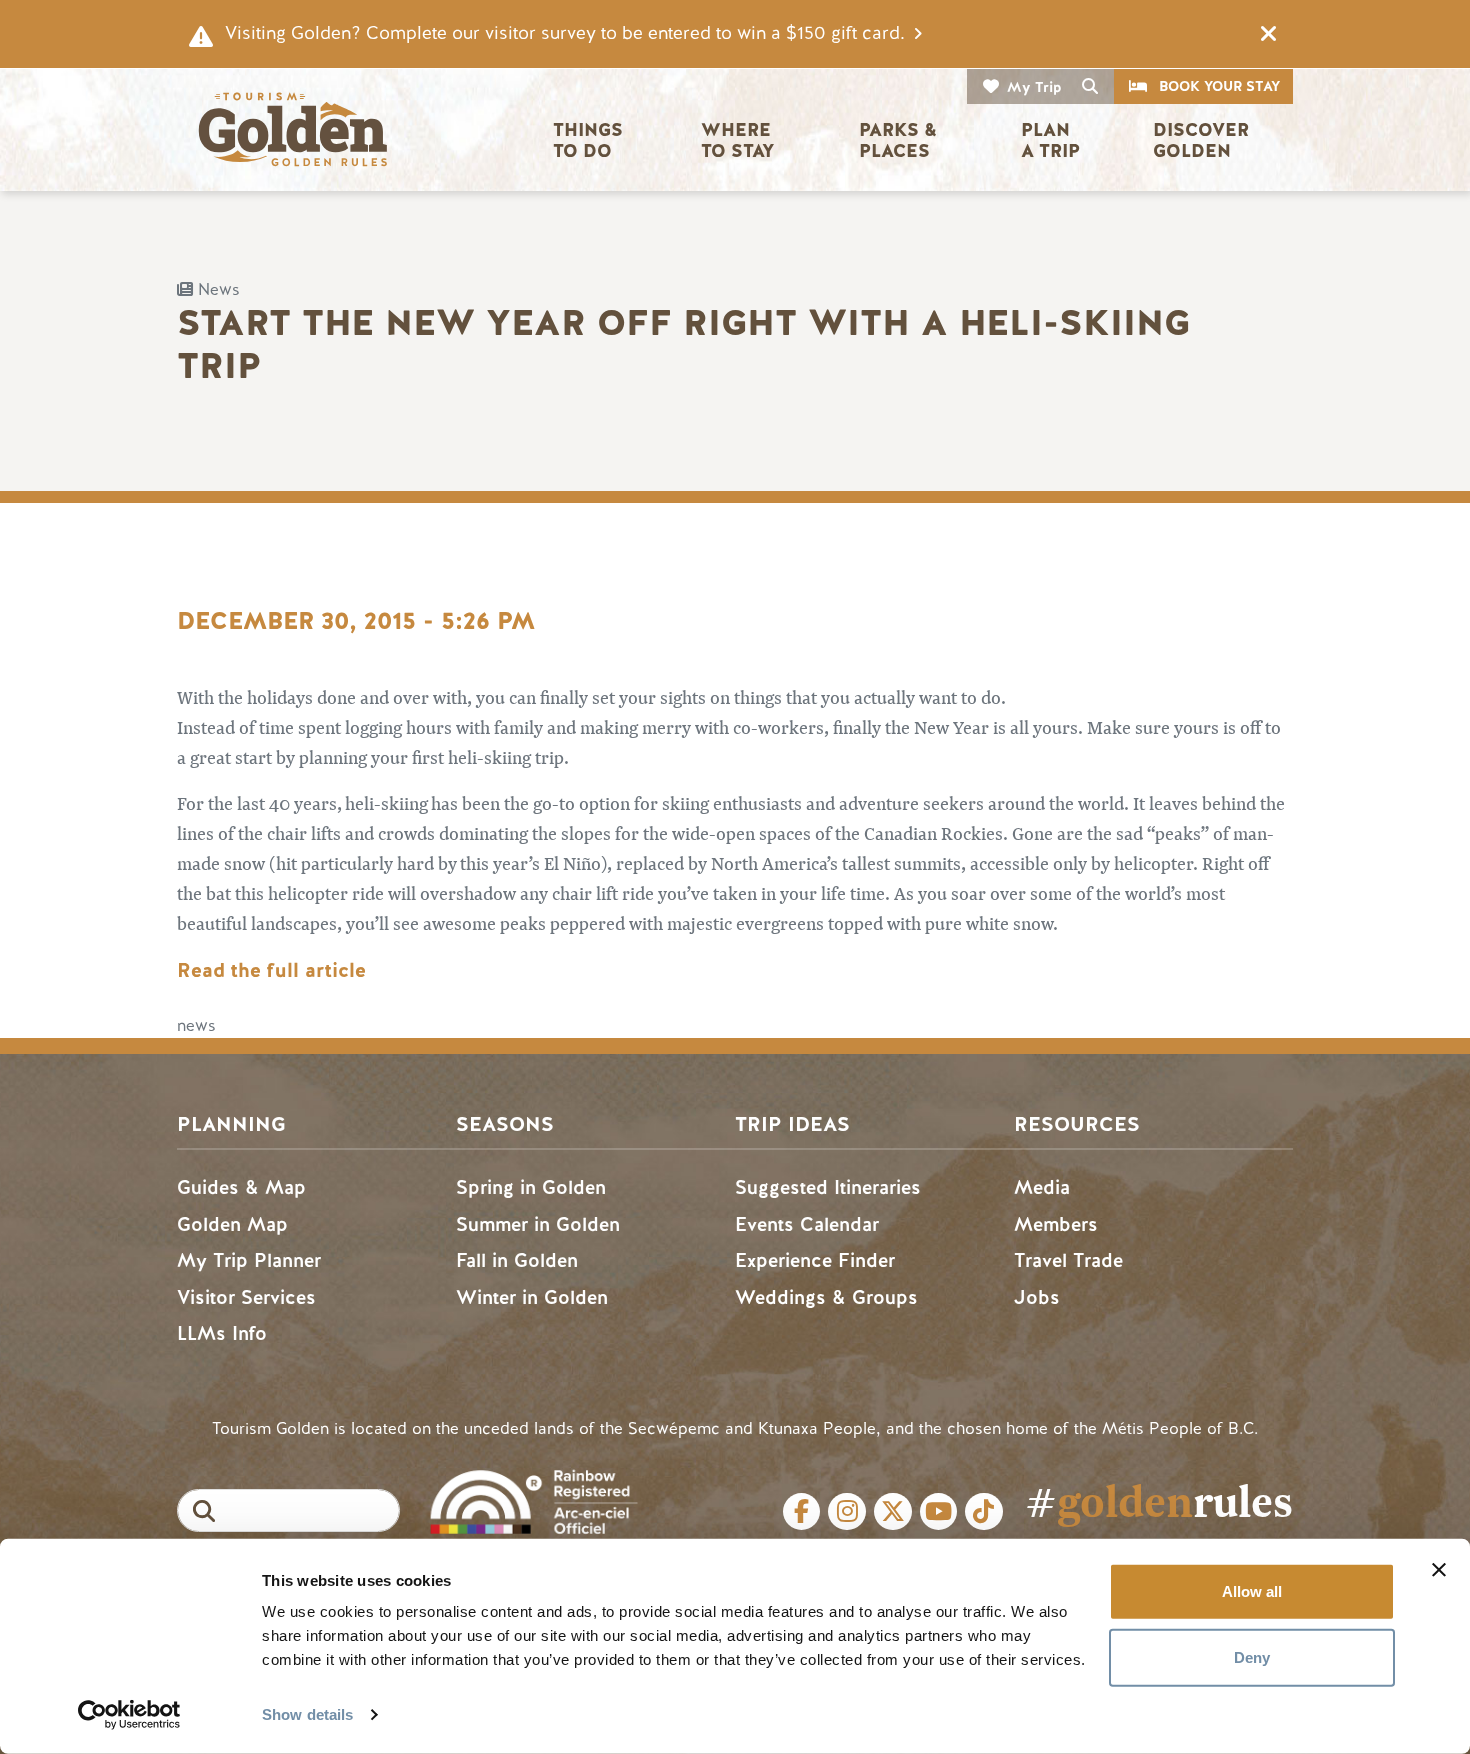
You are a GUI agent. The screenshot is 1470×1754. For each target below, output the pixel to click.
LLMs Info (222, 1333)
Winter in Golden (532, 1297)
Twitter (893, 1512)
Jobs (1037, 1297)
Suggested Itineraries (828, 1187)
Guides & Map (241, 1187)
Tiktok (984, 1512)
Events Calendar (807, 1224)
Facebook (802, 1512)
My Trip (1034, 87)
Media (1042, 1187)
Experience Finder (815, 1260)
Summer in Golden (538, 1224)
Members (1056, 1224)
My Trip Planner (249, 1260)
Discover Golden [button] (1203, 140)
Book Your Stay (1219, 86)
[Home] (292, 129)
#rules (1159, 1501)
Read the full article (274, 970)
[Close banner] (1439, 1570)
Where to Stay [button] (738, 140)
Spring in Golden (531, 1187)
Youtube (939, 1512)
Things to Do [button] (590, 140)
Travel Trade (1068, 1260)
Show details (307, 1714)
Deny (1252, 1656)
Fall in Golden (517, 1260)
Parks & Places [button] (900, 140)
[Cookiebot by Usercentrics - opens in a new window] (129, 1715)
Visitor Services (246, 1297)
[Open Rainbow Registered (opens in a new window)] (533, 1499)
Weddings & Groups (826, 1297)
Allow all (1252, 1591)
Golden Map (232, 1224)
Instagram (847, 1512)
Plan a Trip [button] (1050, 140)
